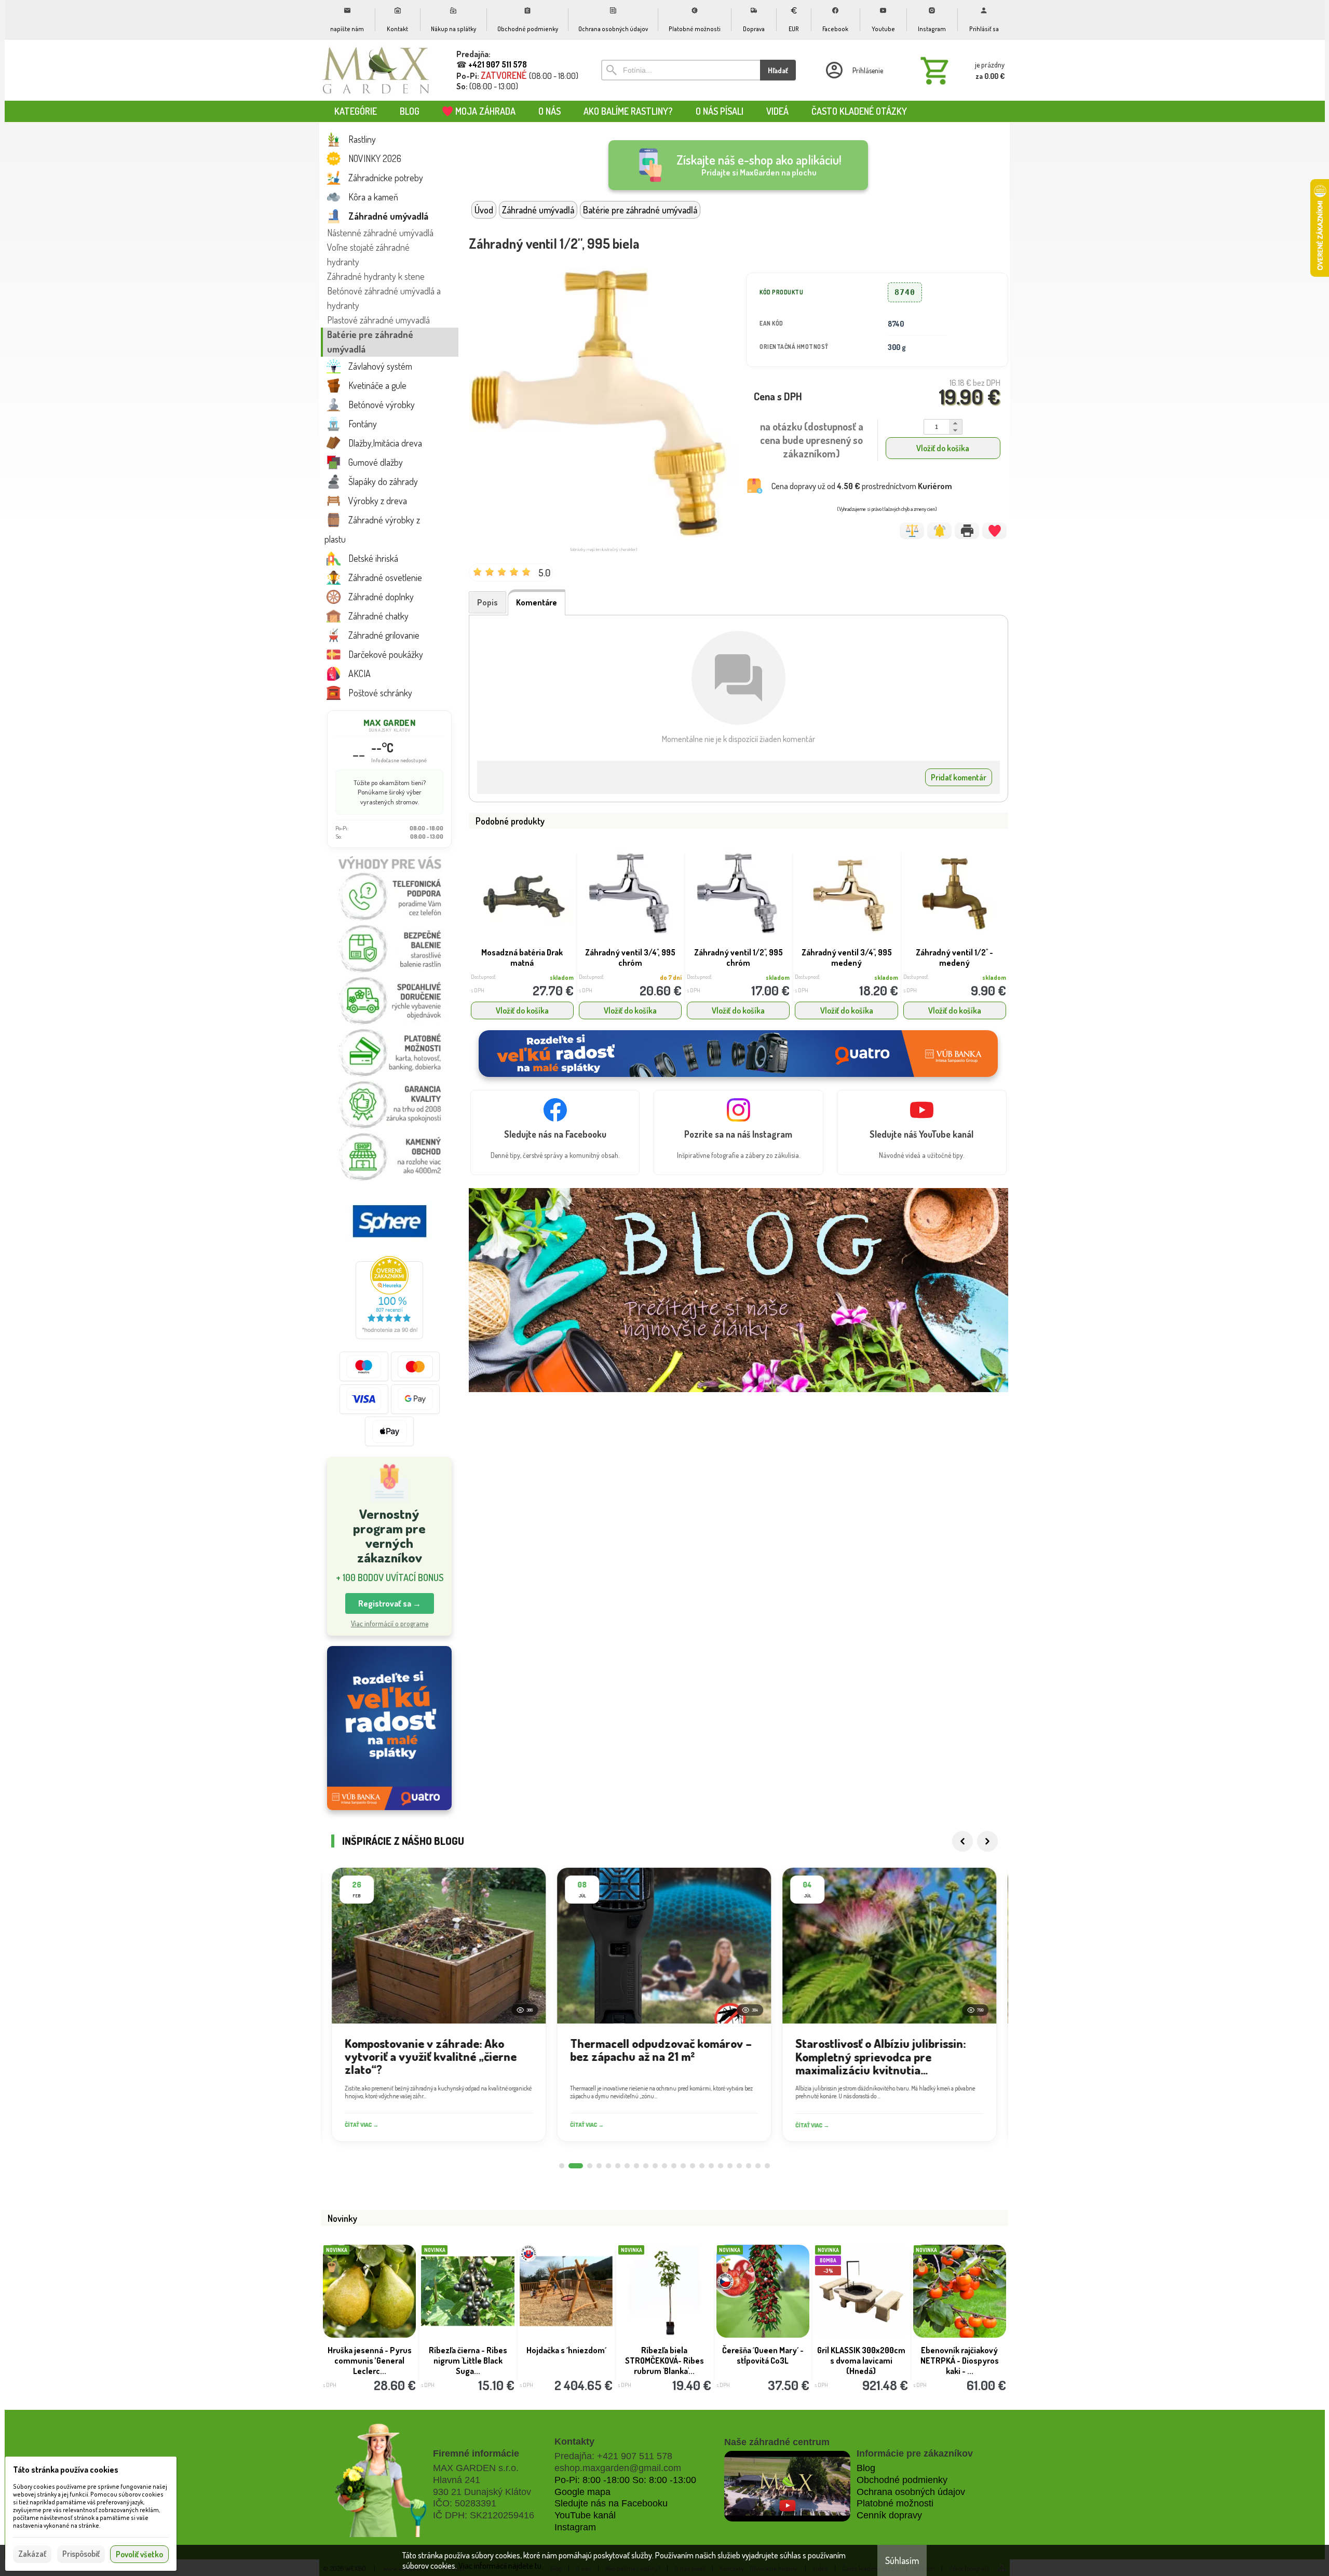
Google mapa (582, 2492)
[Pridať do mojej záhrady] (994, 531)
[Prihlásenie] (853, 70)
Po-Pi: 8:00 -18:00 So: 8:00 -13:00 (625, 2480)
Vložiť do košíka (943, 448)
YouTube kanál (585, 2515)
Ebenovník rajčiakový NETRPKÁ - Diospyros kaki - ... (960, 2361)
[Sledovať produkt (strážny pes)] (939, 531)
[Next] (987, 1841)
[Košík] (960, 70)
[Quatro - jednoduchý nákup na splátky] (389, 1728)
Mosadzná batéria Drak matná (522, 957)
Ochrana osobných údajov (911, 2492)
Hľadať (778, 70)
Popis (487, 602)
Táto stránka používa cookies (66, 2470)
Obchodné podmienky (902, 2480)
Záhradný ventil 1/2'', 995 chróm (738, 957)
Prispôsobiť (81, 2554)
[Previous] (962, 1841)
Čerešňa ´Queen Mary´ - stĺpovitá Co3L (763, 2355)
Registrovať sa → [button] (390, 1603)
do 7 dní (671, 977)
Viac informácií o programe (390, 1623)
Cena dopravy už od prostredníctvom (862, 486)
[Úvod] (376, 70)
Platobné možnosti (895, 2503)
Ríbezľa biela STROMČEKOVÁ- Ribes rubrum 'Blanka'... (664, 2361)
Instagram (575, 2527)
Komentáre (537, 602)
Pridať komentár (959, 777)
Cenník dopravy (889, 2515)
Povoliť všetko (139, 2554)
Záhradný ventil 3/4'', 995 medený (847, 957)
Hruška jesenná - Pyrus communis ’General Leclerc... (370, 2361)
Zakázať (32, 2554)
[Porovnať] (912, 531)
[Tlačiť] (967, 531)
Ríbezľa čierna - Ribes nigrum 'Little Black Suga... (468, 2361)
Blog (866, 2468)
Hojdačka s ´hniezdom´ (566, 2350)
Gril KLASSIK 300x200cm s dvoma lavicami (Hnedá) (861, 2361)
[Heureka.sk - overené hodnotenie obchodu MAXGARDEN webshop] (389, 1336)
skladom (562, 977)
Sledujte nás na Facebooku (611, 2503)
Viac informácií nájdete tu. (501, 2566)
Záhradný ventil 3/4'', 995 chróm (630, 957)
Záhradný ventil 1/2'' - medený (954, 957)
